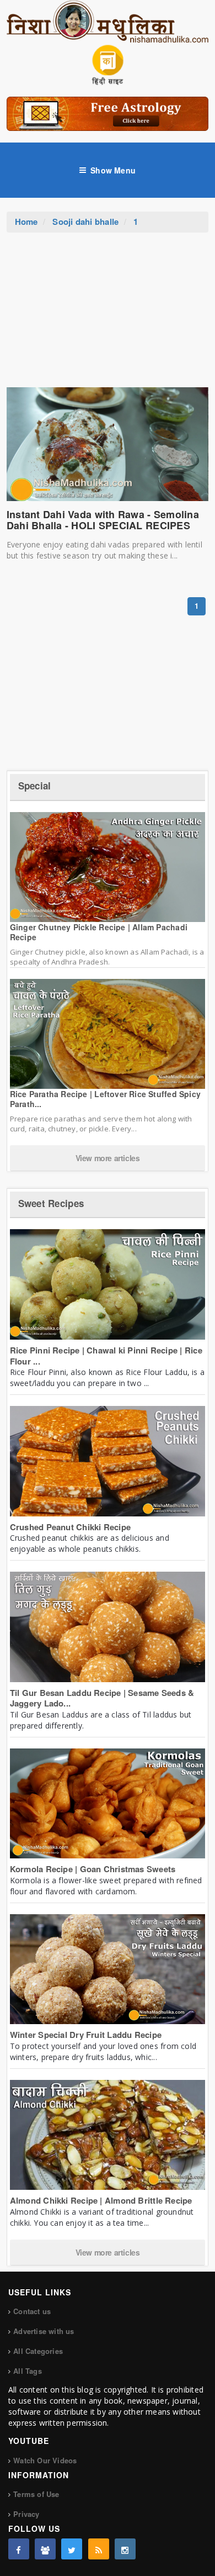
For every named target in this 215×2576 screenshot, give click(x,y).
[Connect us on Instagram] (125, 2549)
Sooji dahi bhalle (85, 222)
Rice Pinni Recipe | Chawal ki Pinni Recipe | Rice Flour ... (106, 1356)
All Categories (38, 2351)
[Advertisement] (108, 315)
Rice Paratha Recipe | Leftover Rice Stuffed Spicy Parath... (105, 1099)
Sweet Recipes (51, 1203)
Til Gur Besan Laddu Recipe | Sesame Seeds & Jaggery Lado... (102, 1698)
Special (35, 786)
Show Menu (113, 170)
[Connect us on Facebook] (19, 2549)
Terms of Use (36, 2494)
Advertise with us (44, 2331)
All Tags (28, 2371)
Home (26, 222)
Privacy (26, 2514)
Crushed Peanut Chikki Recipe (70, 1527)
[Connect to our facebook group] (45, 2549)
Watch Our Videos (45, 2460)
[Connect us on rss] (99, 2549)
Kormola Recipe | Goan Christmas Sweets (93, 1869)
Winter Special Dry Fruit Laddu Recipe (86, 2035)
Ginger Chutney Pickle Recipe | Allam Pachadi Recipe (99, 932)
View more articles (108, 1158)
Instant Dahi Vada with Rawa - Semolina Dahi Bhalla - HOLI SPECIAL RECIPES (103, 520)
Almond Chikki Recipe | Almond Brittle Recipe (101, 2200)
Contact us (32, 2311)
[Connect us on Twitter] (72, 2549)
